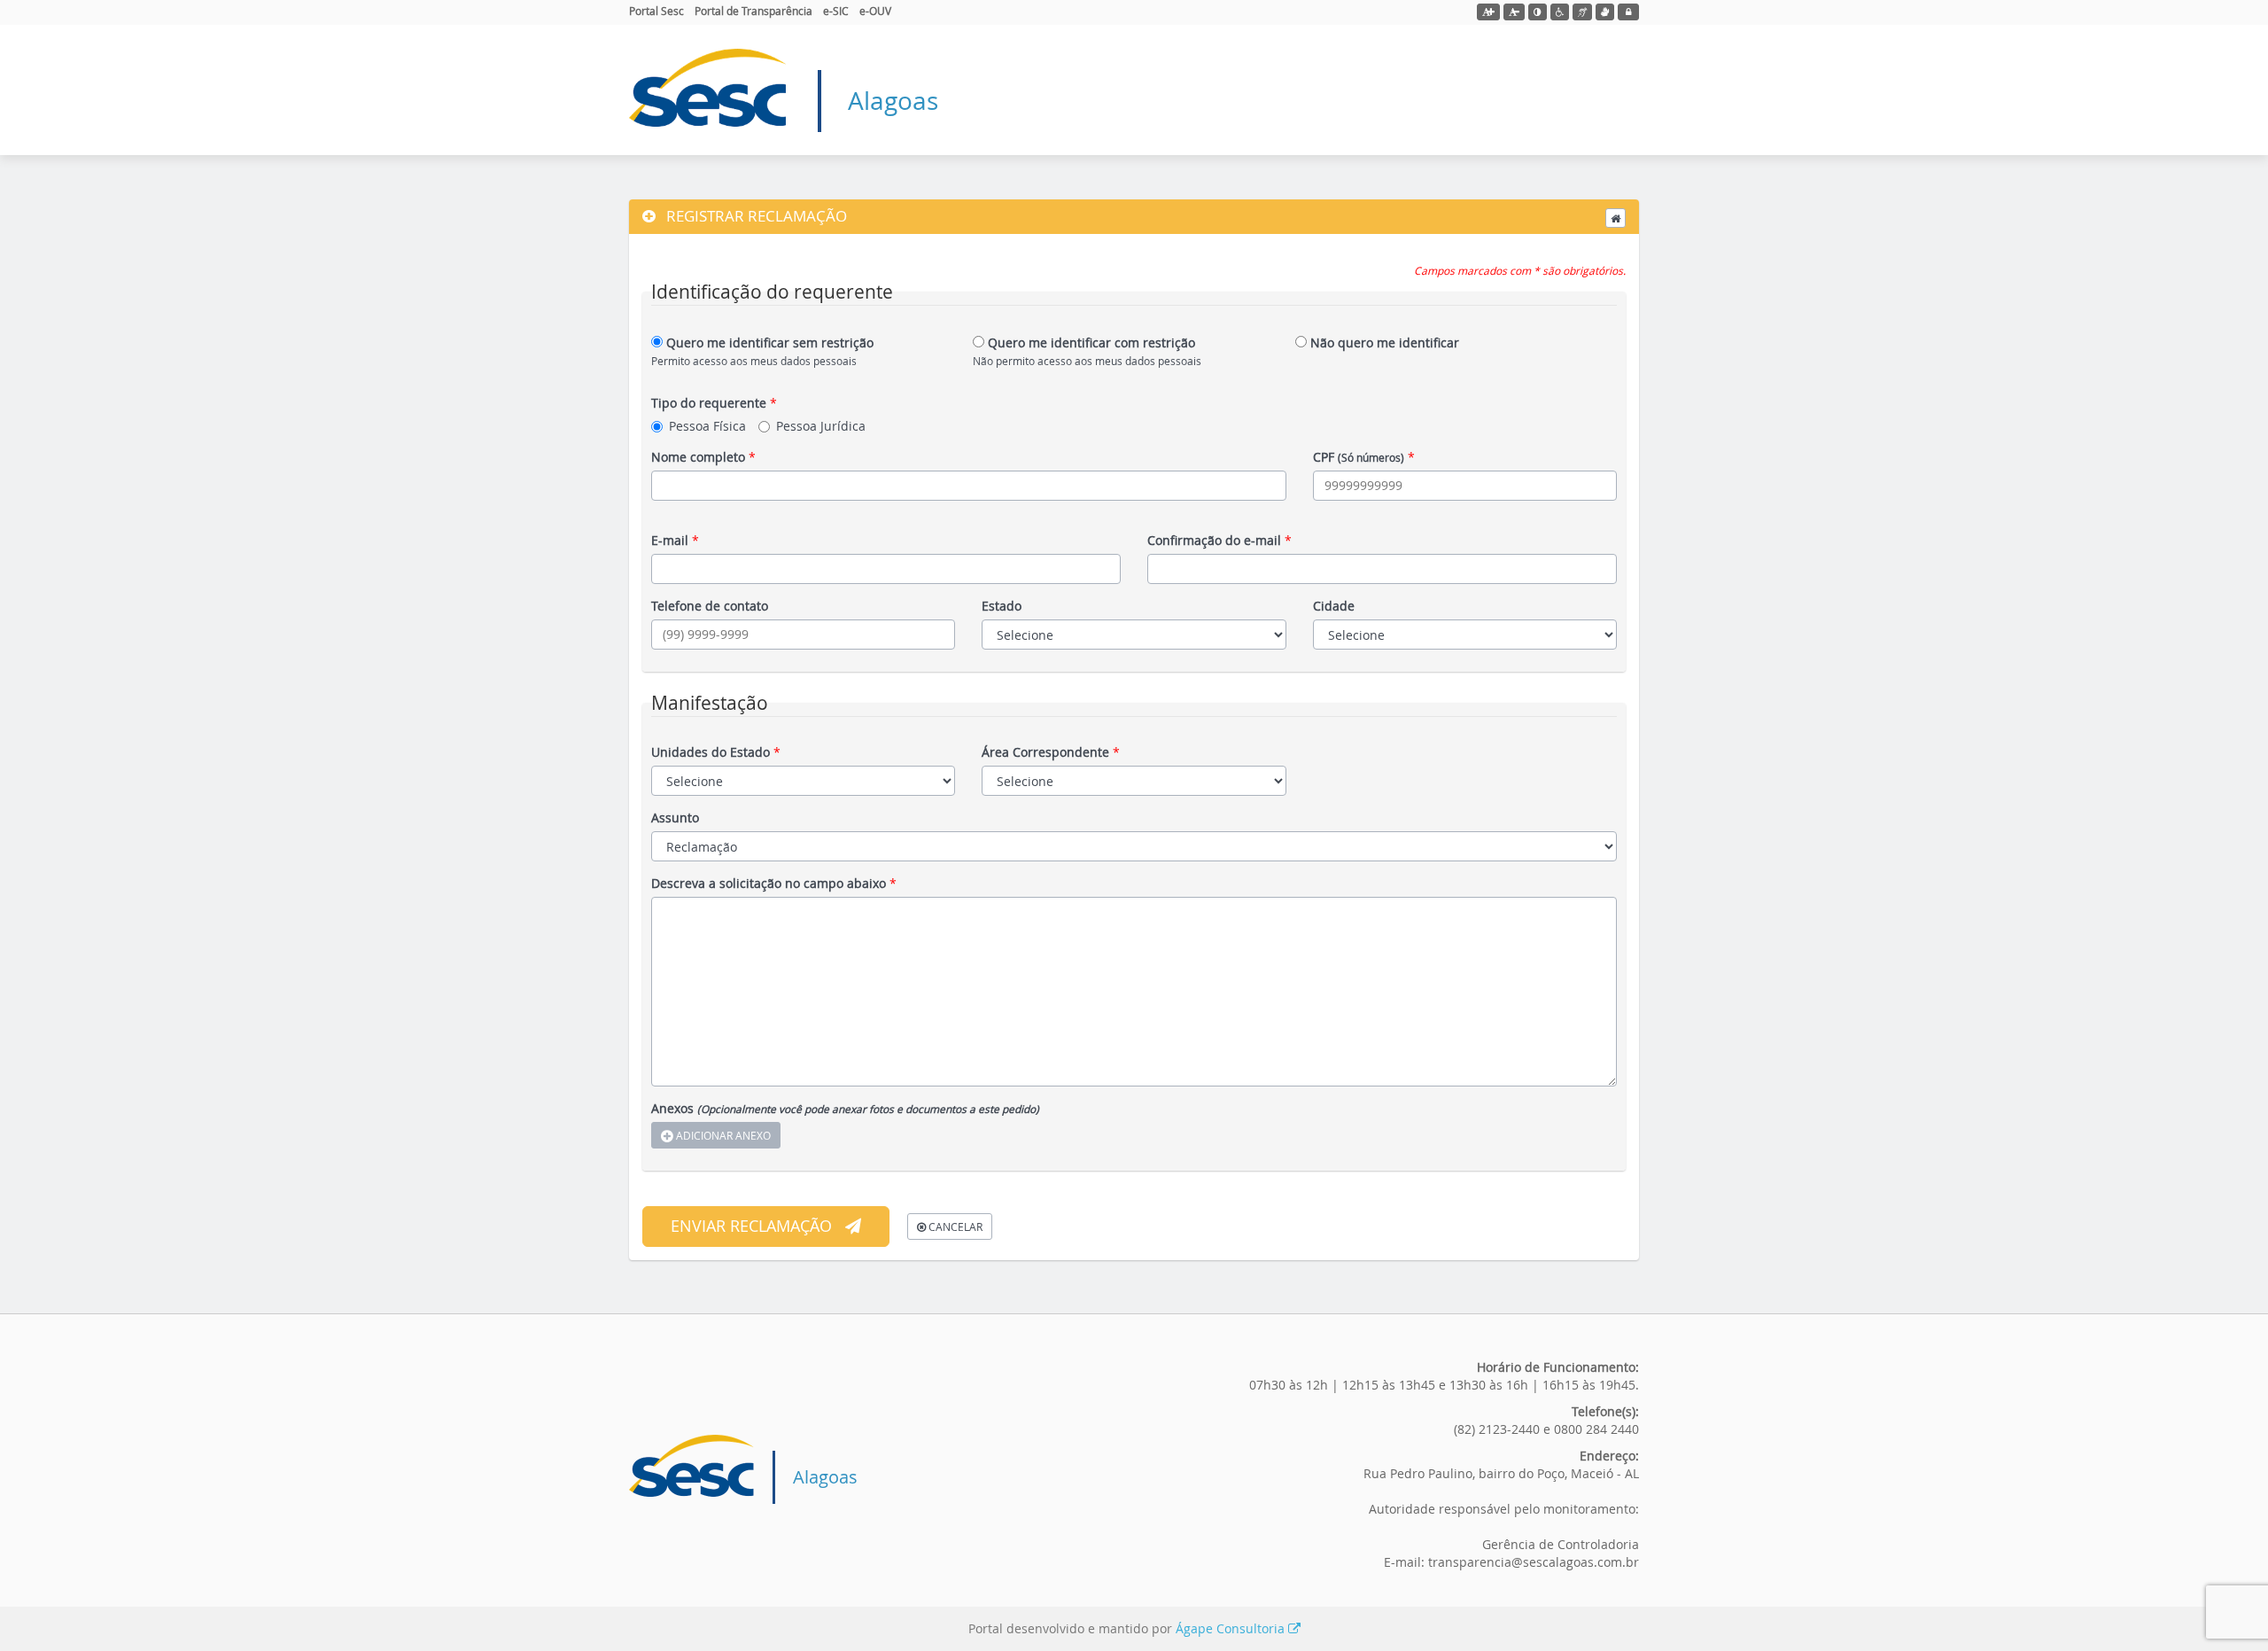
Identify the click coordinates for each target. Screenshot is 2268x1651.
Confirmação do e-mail (1219, 540)
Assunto (675, 818)
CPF (1364, 457)
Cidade (1334, 606)
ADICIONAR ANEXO (722, 1135)
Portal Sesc (656, 11)
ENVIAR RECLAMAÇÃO (751, 1226)
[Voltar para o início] (1616, 218)
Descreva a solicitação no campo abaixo (774, 883)
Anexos (845, 1108)
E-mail (675, 540)
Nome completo (703, 457)
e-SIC (836, 11)
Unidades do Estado (716, 752)
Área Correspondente (1051, 752)
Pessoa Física (707, 426)
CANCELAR (954, 1227)
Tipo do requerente (714, 403)
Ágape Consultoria (1232, 1628)
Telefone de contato (710, 606)
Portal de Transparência (753, 11)
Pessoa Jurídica (821, 426)
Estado (1002, 606)
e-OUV (875, 11)
